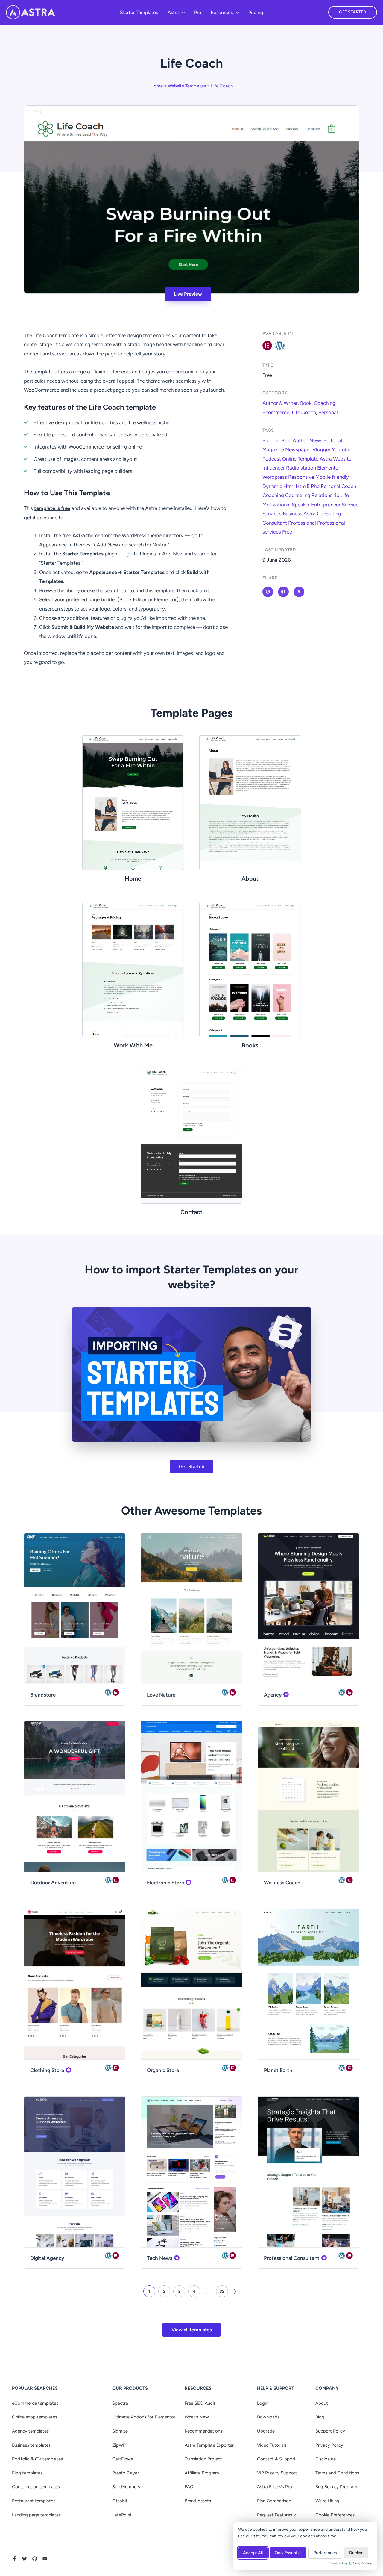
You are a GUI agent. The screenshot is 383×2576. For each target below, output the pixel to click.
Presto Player (126, 2473)
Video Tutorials (272, 2445)
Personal (328, 412)
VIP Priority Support (277, 2473)
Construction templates (36, 2487)
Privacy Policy (329, 2445)
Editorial (333, 440)
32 (222, 2291)
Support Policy (330, 2431)
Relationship (325, 495)
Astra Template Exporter (209, 2445)
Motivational (276, 505)
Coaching (325, 403)
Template (308, 459)
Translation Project (203, 2459)
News (316, 440)
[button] (182, 13)
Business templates (31, 2445)
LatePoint (122, 2515)
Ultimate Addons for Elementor (144, 2417)
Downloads (268, 2417)
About (322, 2403)
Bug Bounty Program (336, 2487)
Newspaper (298, 449)
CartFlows (123, 2459)
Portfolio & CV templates (37, 2459)
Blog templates (27, 2473)
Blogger (271, 440)
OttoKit (120, 2501)
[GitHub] (35, 2559)
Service (350, 505)
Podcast (272, 459)
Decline (356, 2553)
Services (272, 514)
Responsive (301, 477)
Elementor (329, 468)
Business (292, 514)
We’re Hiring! (328, 2501)
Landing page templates (36, 2515)
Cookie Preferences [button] (335, 2515)
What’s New (197, 2417)
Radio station (301, 468)
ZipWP (119, 2445)
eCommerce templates (35, 2403)
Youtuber (342, 449)
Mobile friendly (332, 477)
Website (342, 459)
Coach (349, 486)
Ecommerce (276, 412)
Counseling (298, 495)
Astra (326, 459)
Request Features (275, 2515)
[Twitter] (25, 2559)
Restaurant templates (34, 2501)
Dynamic (272, 486)
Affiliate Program (202, 2473)
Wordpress (275, 477)
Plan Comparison (274, 2501)
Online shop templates (35, 2417)
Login (263, 2403)
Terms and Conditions (337, 2473)
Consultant (275, 523)
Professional (302, 523)
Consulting (329, 514)
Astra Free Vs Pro (275, 2487)
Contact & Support (276, 2459)
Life (345, 495)
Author (300, 440)
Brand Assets (198, 2501)
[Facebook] (14, 2559)
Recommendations (203, 2431)
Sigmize (120, 2431)
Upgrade (266, 2431)
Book (306, 403)
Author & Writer (280, 403)
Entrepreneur (326, 505)
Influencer (274, 468)
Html (289, 486)
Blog (286, 440)
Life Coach (304, 412)
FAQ (189, 2487)
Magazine (273, 449)
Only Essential (288, 2553)
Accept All (253, 2553)
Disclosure (326, 2459)
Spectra (120, 2403)
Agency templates (30, 2431)
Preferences (325, 2553)
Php (315, 486)
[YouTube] (45, 2559)
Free (287, 532)
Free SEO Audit (200, 2403)
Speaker (301, 505)
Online (289, 459)
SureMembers (126, 2487)
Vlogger (322, 449)
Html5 (303, 486)
